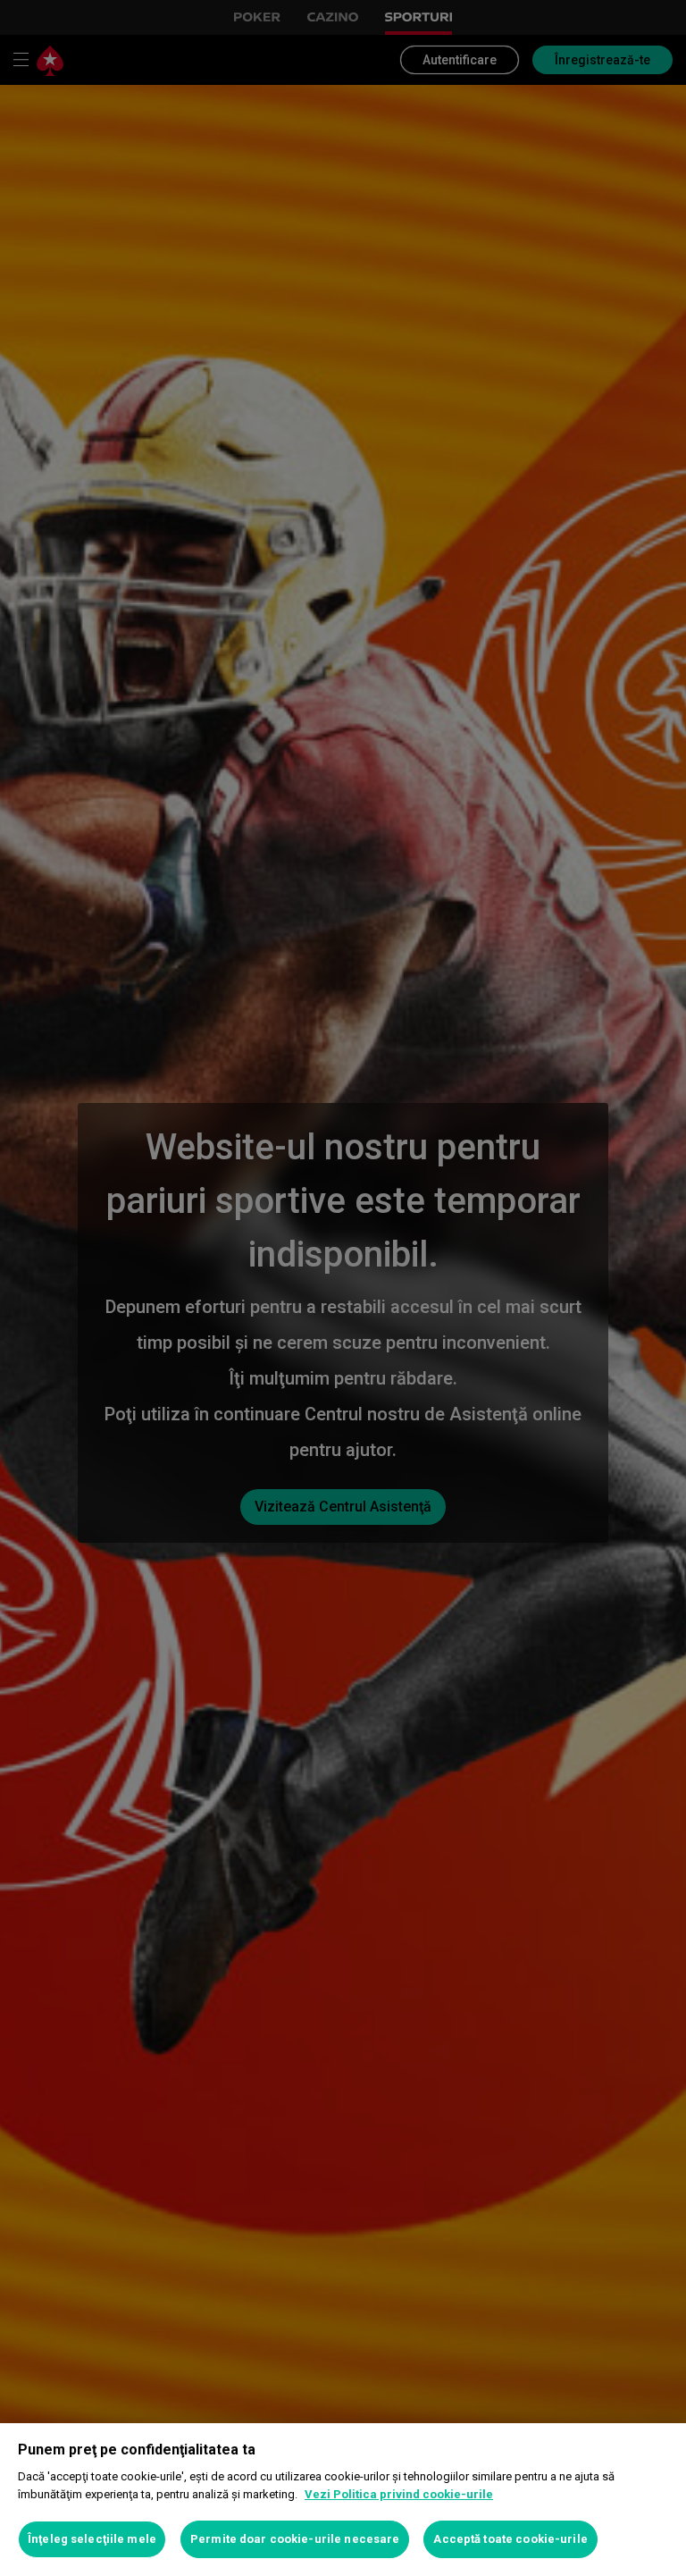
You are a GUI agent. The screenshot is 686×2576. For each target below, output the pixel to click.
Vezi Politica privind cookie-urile (399, 2494)
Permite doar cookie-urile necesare (295, 2539)
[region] (343, 2500)
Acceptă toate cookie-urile (510, 2539)
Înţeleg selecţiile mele (92, 2539)
